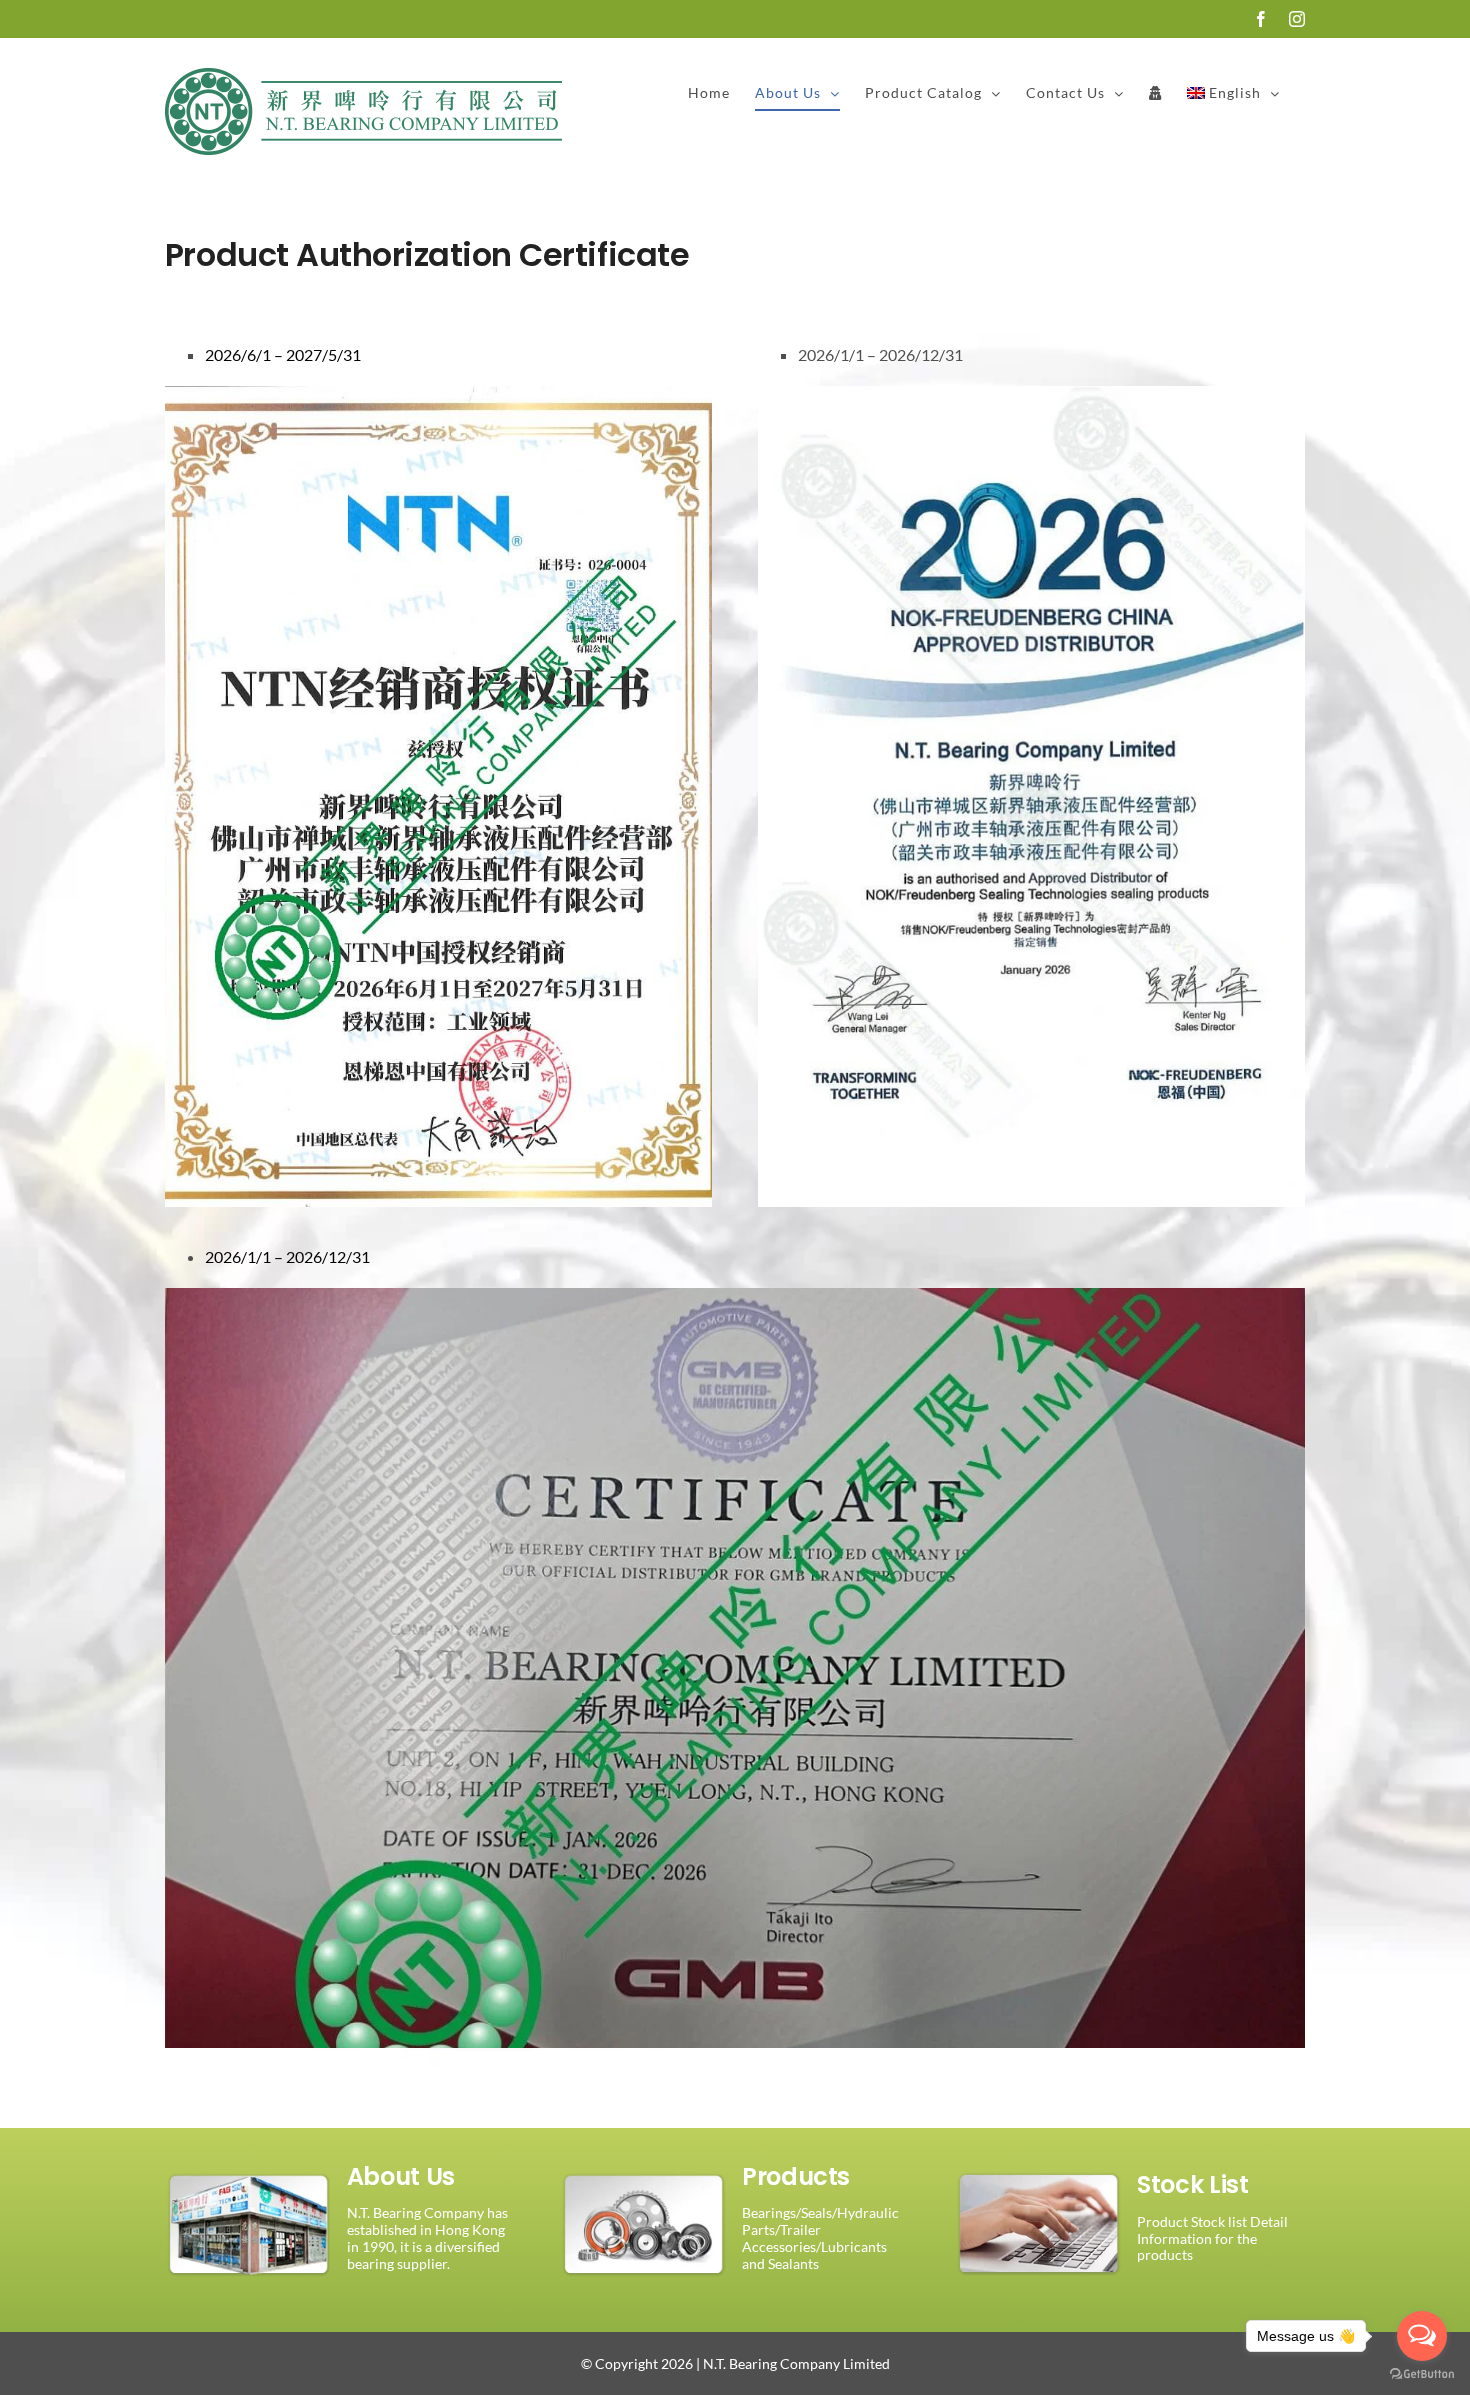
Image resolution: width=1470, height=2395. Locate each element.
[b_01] (249, 2165)
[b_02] (644, 2165)
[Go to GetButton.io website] (1422, 2374)
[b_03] (1039, 2165)
